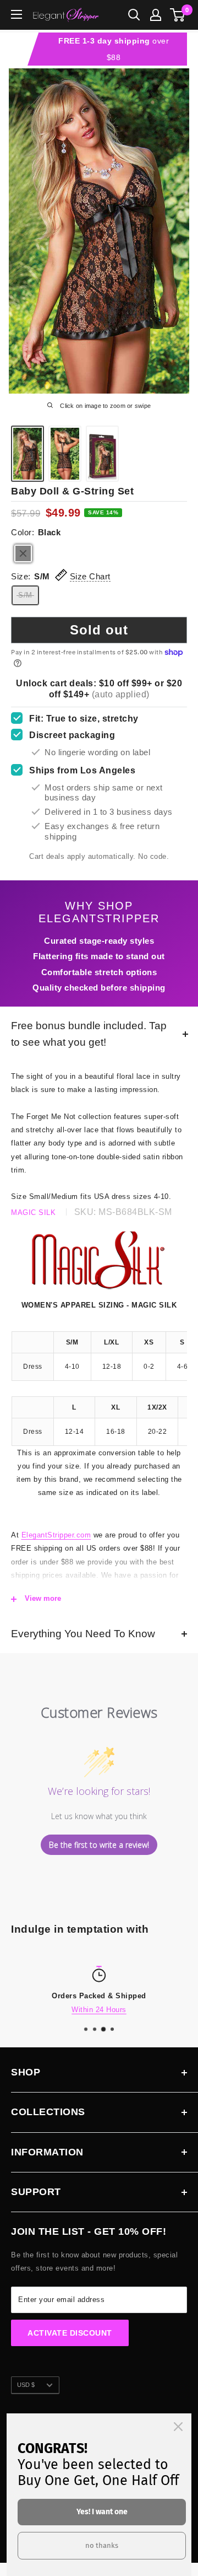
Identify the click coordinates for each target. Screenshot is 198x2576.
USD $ (26, 2385)
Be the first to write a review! (99, 1845)
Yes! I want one (102, 2512)
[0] (178, 15)
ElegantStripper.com (56, 1535)
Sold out (99, 630)
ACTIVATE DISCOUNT (70, 2333)
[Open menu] (16, 14)
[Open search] (134, 15)
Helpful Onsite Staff (111, 2009)
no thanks (102, 2545)
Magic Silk (33, 1212)
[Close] (178, 2427)
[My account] (156, 15)
